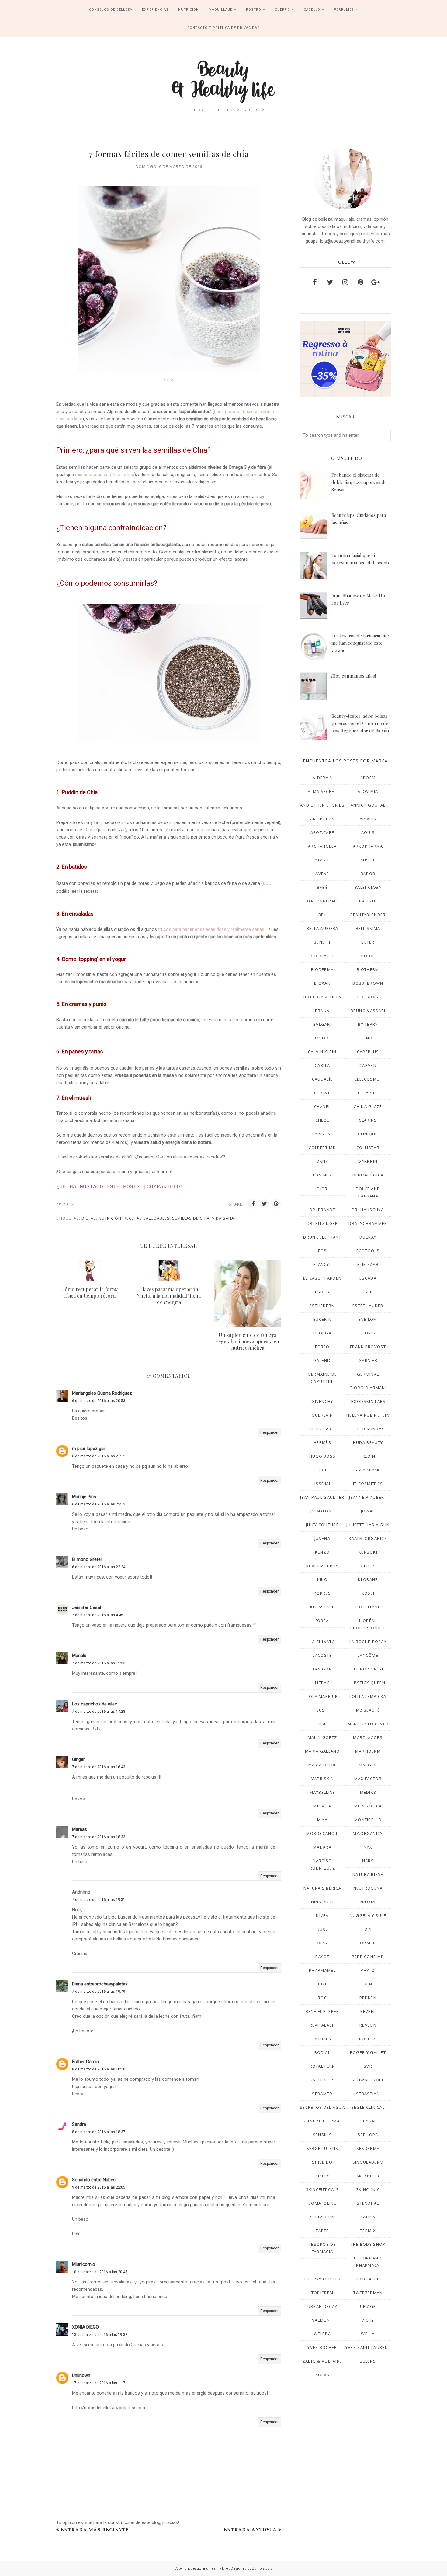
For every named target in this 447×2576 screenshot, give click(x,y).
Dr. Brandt (322, 1210)
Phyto (368, 1970)
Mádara (322, 1847)
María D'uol (322, 1765)
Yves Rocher (322, 2347)
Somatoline (322, 2203)
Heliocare (322, 1429)
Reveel (368, 2011)
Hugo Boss (322, 1456)
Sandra (79, 2124)
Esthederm (322, 1306)
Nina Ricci (322, 1902)
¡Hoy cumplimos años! (354, 676)
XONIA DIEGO (85, 2327)
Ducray (368, 1237)
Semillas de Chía (191, 1218)
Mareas (80, 1829)
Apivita (368, 819)
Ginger (78, 1759)
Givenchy (322, 1401)
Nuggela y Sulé (368, 1915)
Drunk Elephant (322, 1237)
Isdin (322, 1470)
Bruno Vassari (368, 1011)
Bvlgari (322, 1024)
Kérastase (322, 1607)
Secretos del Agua (322, 2107)
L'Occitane (368, 1607)
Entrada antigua (250, 2530)
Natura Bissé (368, 1874)
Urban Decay (322, 2306)
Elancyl (322, 1264)
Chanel (322, 1106)
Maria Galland (322, 1751)
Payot (322, 1957)
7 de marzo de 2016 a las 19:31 (99, 1900)
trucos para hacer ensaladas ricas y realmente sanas (211, 929)
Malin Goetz (322, 1737)
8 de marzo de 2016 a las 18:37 (99, 2132)
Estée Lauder (368, 1306)
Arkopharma (368, 846)
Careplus (368, 1052)
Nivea (322, 1915)
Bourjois (368, 997)
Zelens (368, 2361)
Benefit (322, 942)
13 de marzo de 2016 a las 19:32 (100, 2335)
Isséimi (322, 1484)
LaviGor (322, 1669)
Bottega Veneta (322, 997)
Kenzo (322, 1552)
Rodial (322, 2052)
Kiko (322, 1579)
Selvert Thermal (322, 2121)
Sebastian (368, 2094)
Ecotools (368, 1251)
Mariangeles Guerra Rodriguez (102, 1393)
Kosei (368, 1593)
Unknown (81, 2375)
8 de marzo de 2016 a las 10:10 (99, 2069)
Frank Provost (368, 1347)
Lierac (322, 1683)
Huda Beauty (368, 1442)
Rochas (368, 2039)
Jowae (368, 1511)
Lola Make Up (322, 1696)
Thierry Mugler (322, 2279)
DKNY (322, 1161)
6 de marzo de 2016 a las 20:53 (99, 1401)
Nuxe (322, 1929)
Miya (322, 1820)
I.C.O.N (368, 1456)
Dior (322, 1189)
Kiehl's (368, 1566)
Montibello (368, 1820)
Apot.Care (322, 832)
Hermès (322, 1442)
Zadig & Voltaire (322, 2361)
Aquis (368, 832)
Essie (368, 1292)
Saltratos (322, 2080)
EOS (322, 1251)
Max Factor (368, 1779)
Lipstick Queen (368, 1683)
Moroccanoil (322, 1833)
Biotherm (368, 969)
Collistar (368, 1148)
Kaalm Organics (368, 1538)
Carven (368, 1065)
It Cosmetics (368, 1484)
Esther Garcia (85, 2062)
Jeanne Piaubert (368, 1497)
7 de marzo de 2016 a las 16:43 (99, 1767)
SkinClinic (368, 2189)
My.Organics (368, 1833)
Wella (368, 2334)
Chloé (322, 1120)
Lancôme (368, 1655)
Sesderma (368, 2148)
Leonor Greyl (368, 1669)
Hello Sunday (368, 1429)
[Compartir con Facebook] (253, 1204)
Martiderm (368, 1751)
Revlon (368, 2025)
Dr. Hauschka (368, 1210)
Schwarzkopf (368, 2080)
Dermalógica (368, 1175)
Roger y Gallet (368, 2052)
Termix (368, 2231)
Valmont (322, 2320)
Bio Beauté (322, 956)
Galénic (322, 1360)
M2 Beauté (368, 1710)
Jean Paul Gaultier (322, 1497)
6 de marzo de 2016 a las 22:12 (99, 1504)
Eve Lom (368, 1319)
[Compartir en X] (265, 1204)
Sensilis (322, 2135)
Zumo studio (262, 2569)
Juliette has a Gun (368, 1525)
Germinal (368, 1374)
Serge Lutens (322, 2148)
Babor (368, 874)
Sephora (368, 2135)
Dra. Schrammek (368, 1223)
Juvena (322, 1538)
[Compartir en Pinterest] (276, 1204)
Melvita (322, 1806)
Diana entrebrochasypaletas (100, 1984)
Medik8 (368, 1792)
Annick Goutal (368, 805)
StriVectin (322, 2217)
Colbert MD (322, 1148)
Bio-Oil (368, 956)
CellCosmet (368, 1079)
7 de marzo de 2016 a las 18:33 (99, 1837)
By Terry (368, 1024)
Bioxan (322, 983)
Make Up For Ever (368, 1724)
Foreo (322, 1347)
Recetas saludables (147, 1218)
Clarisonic (322, 1134)
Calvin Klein (322, 1052)
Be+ (322, 915)
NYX (368, 1847)
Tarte (322, 2231)
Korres (322, 1593)
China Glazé (368, 1106)
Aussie (368, 860)
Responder (269, 1432)
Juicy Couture (322, 1525)
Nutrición (110, 1218)
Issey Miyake (368, 1470)
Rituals (322, 2039)
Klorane (368, 1579)
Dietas (89, 1218)
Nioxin (368, 1902)
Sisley (322, 2176)
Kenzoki (368, 1552)
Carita (322, 1065)
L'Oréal (322, 1621)
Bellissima (368, 928)
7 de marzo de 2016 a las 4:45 (98, 1615)
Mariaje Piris (84, 1497)
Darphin (368, 1161)
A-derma (322, 778)
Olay (322, 1943)
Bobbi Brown (368, 983)
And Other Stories (322, 805)
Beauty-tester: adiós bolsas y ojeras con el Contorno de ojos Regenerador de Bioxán (360, 723)
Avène (322, 874)
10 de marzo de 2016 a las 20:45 (100, 2272)
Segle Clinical (368, 2107)
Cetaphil (368, 1093)
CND (368, 1038)
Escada (368, 1278)
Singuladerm (368, 2162)
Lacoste (322, 1655)
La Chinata (322, 1642)
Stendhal (368, 2203)
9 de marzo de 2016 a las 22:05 (99, 2187)
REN (368, 1984)
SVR (368, 2066)
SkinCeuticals (322, 2189)
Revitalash (322, 2025)
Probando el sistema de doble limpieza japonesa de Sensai (359, 482)
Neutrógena (368, 1888)
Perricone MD (368, 1957)
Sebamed (322, 2094)
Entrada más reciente (95, 2530)
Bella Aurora (322, 928)
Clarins (368, 1120)
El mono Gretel (87, 1559)
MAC (322, 1724)
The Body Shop (368, 2244)
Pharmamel (322, 1970)
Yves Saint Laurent (368, 2347)
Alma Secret (322, 791)
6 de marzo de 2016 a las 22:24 (99, 1567)
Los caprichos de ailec (95, 1704)
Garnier (368, 1360)
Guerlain (322, 1415)
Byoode (322, 1038)
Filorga (322, 1333)
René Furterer (322, 2011)
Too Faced (368, 2279)
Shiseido (322, 2162)
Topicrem (322, 2293)
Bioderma (322, 969)
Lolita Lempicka (368, 1696)
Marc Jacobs (368, 1737)
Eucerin (322, 1319)
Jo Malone (322, 1511)
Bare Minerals (322, 901)
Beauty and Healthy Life (210, 2569)
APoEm (368, 778)
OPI (368, 1929)
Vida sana (223, 1218)
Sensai (368, 2121)
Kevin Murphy (322, 1566)
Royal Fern (322, 2066)
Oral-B (368, 1943)
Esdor (322, 1292)
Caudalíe (322, 1079)
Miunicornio (84, 2264)
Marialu (79, 1656)
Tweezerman (368, 2293)
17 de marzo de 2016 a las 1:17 (99, 2383)
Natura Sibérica (322, 1888)
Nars (368, 1861)
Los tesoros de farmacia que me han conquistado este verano (360, 643)
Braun (322, 1011)
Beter (368, 942)
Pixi (322, 1984)
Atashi (322, 860)
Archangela (322, 846)
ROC (322, 1998)
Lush (322, 1710)
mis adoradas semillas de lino (105, 475)
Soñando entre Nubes (94, 2180)
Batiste (368, 901)
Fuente (169, 380)
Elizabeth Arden (322, 1278)
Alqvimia (368, 791)
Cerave (322, 1093)
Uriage (368, 2306)
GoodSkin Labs (368, 1401)
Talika (368, 2217)
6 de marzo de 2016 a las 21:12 (99, 1456)
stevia (89, 830)
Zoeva (322, 2375)
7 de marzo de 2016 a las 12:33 (99, 1663)
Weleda (322, 2334)
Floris (368, 1333)
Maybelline (322, 1792)
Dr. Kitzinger (322, 1223)
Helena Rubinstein (368, 1415)
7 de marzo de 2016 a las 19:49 (99, 1992)
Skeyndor (368, 2176)
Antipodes (322, 819)
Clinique (368, 1134)
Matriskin (322, 1779)
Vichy (368, 2320)
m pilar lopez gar (89, 1449)
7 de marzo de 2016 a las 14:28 (99, 1712)
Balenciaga (368, 887)
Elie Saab (368, 1264)
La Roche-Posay (368, 1642)
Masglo (368, 1765)
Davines (322, 1175)
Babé (322, 887)
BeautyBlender (368, 915)
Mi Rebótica (368, 1806)
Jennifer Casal (87, 1607)
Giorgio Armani (368, 1388)
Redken (368, 1998)
